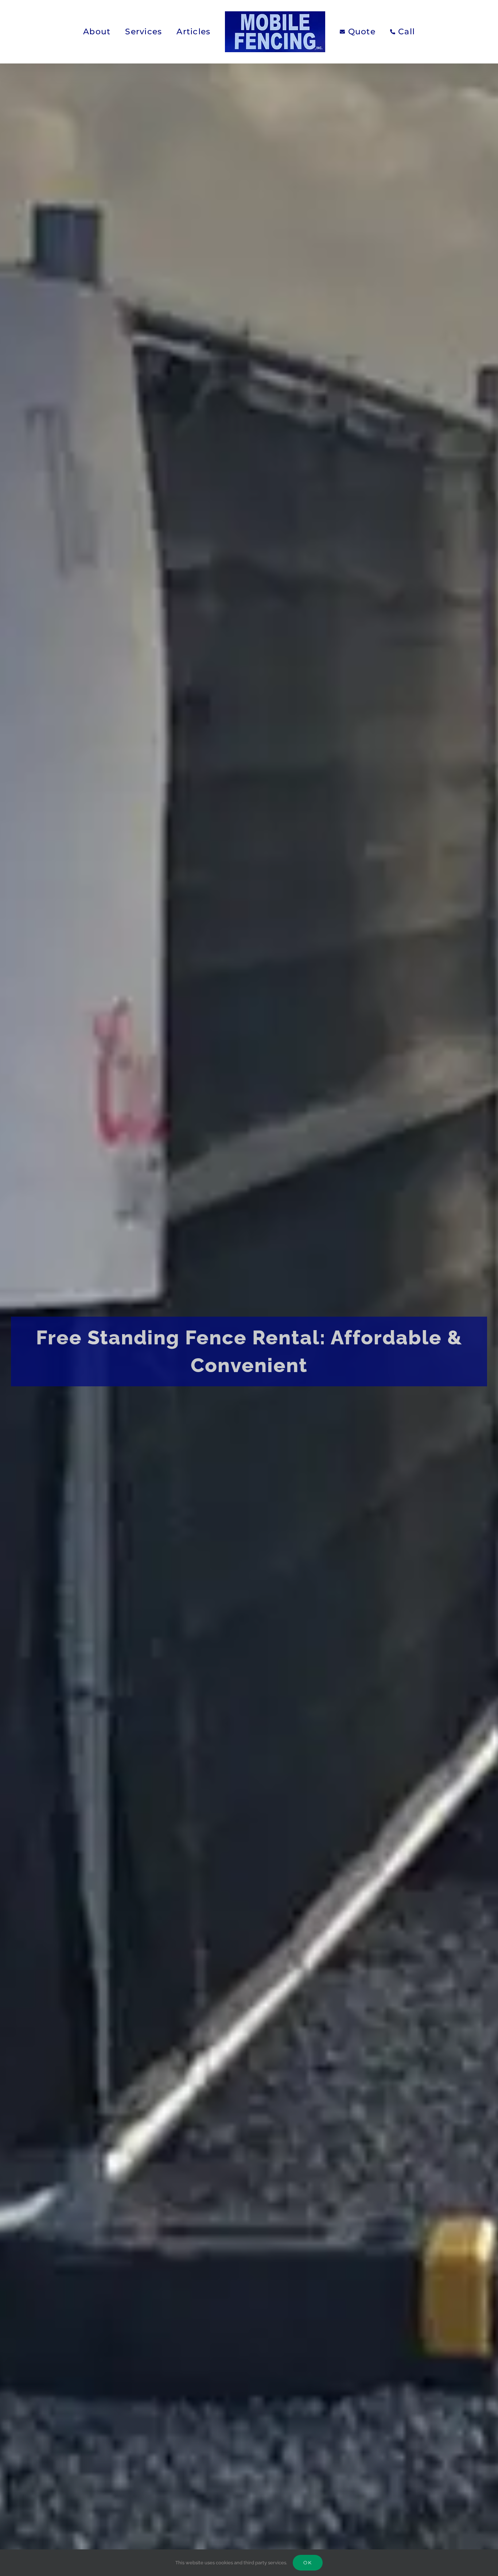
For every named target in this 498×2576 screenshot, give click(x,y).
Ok (308, 2563)
